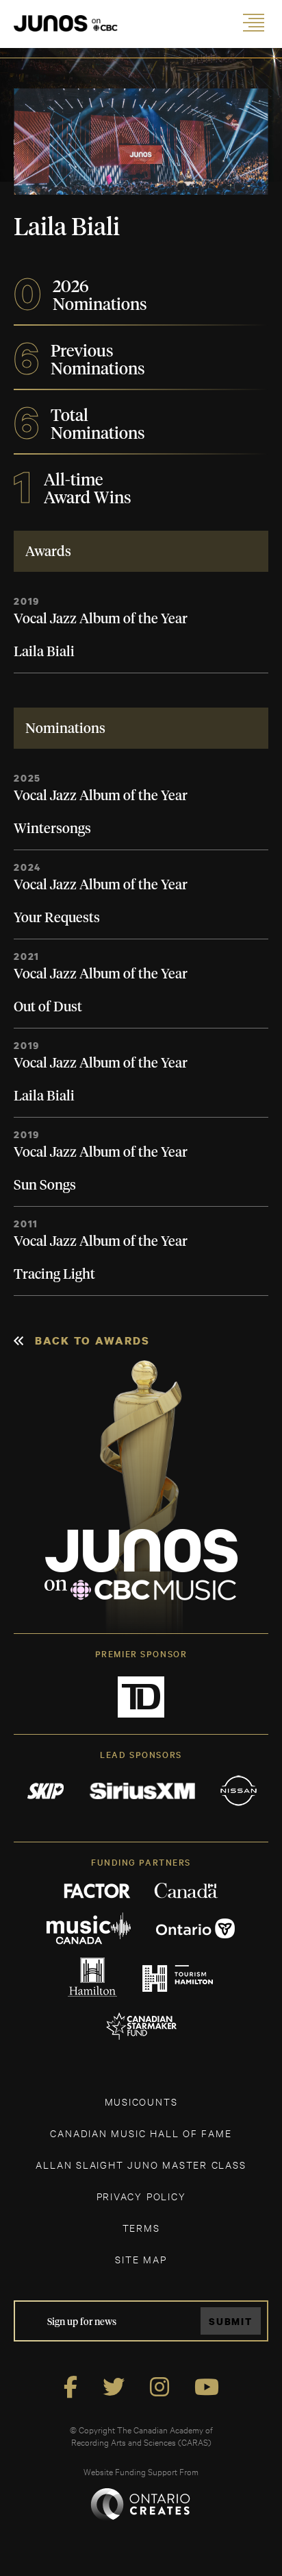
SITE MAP (141, 2259)
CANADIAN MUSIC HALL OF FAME (141, 2133)
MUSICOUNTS (141, 2101)
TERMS (141, 2227)
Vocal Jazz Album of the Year (101, 619)
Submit (231, 2321)
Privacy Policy (141, 2196)
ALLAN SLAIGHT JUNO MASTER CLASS (141, 2164)
